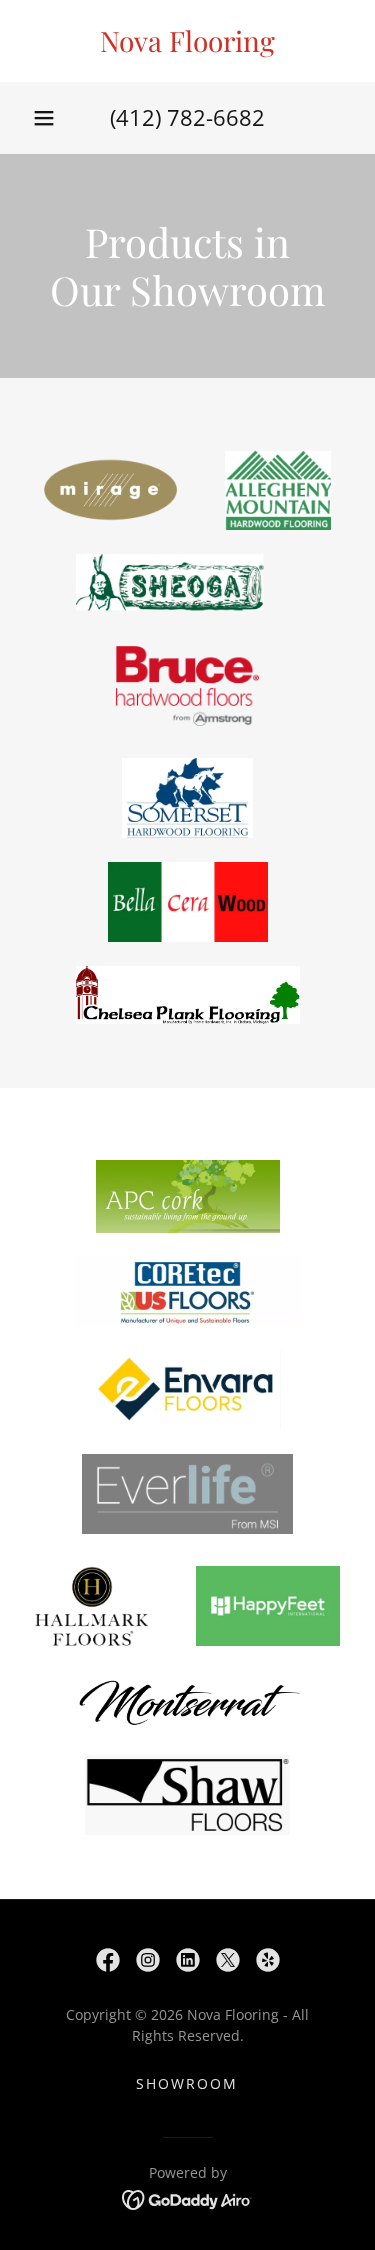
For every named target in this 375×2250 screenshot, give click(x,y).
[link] (187, 41)
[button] (44, 118)
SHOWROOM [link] (187, 2083)
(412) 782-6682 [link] (187, 117)
